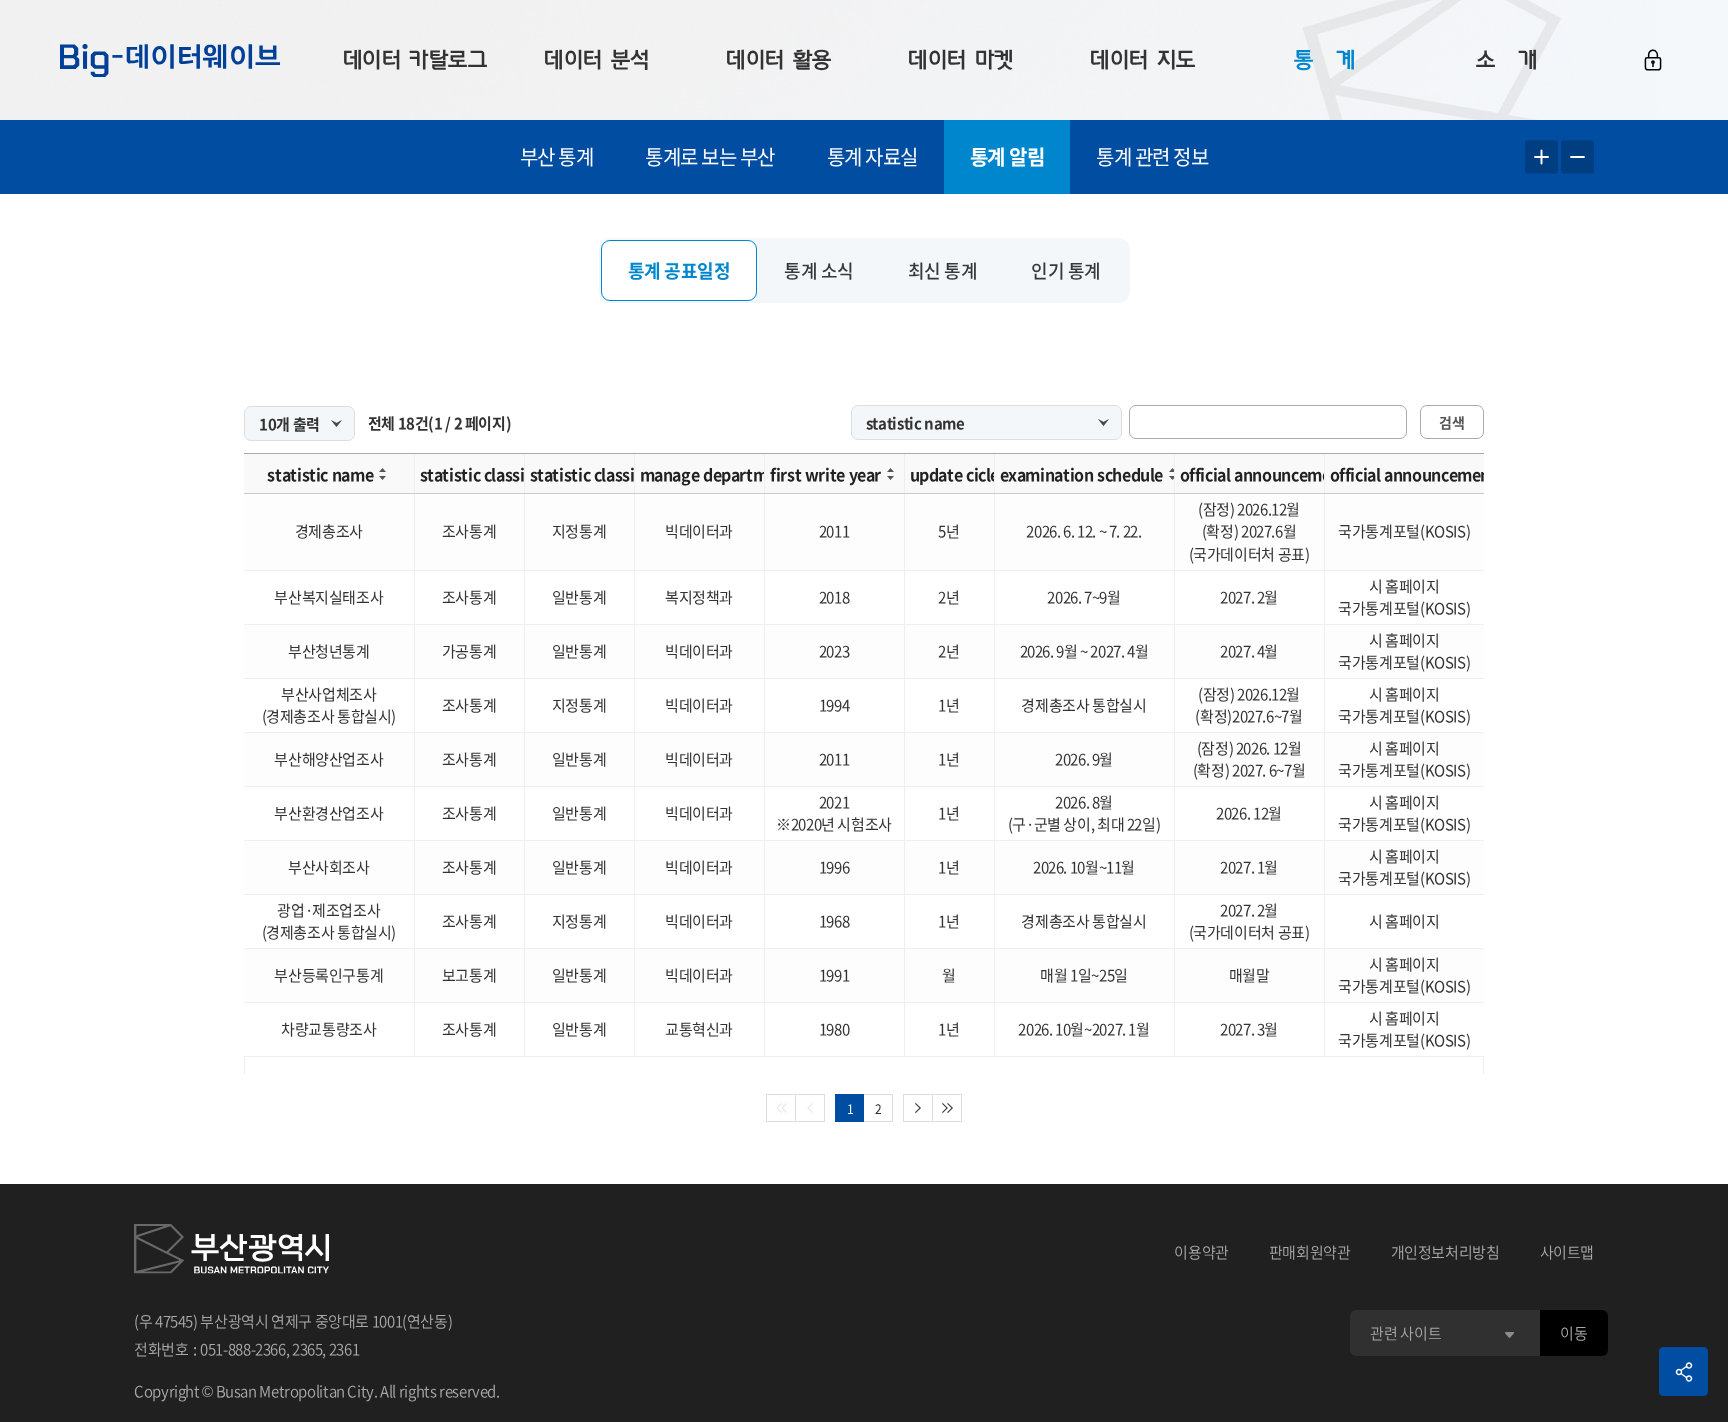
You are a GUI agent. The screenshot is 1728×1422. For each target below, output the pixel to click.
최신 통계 (943, 270)
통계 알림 (1007, 156)
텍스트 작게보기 (1577, 157)
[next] (918, 1108)
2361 (344, 1349)
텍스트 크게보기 (1541, 157)
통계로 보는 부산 (710, 156)
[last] (947, 1108)
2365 (307, 1349)
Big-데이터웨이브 (170, 60)
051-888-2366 (243, 1349)
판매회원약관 (1310, 1252)
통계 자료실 (872, 156)
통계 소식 (819, 270)
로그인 (1653, 60)
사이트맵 (1567, 1252)
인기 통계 (1066, 270)
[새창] (231, 1252)
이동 (1573, 1333)
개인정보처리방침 (1445, 1252)
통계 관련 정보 (1152, 156)
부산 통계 (557, 156)
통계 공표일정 (679, 270)
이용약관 (1201, 1252)
